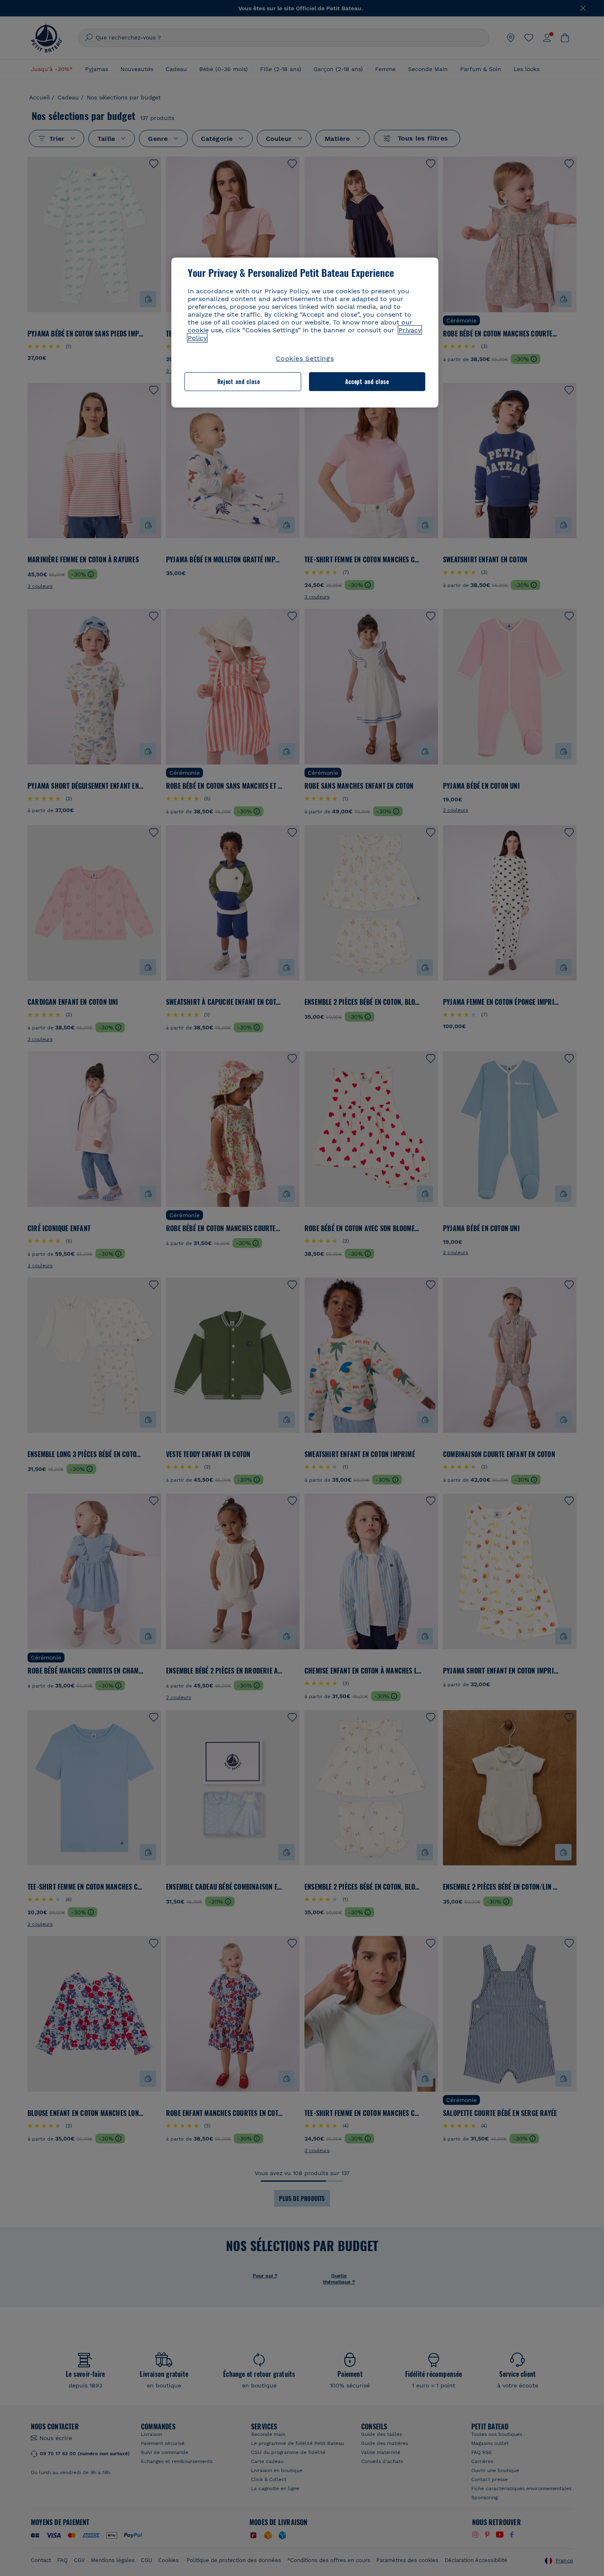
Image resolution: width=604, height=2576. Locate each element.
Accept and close (367, 381)
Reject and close (239, 381)
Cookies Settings (305, 358)
